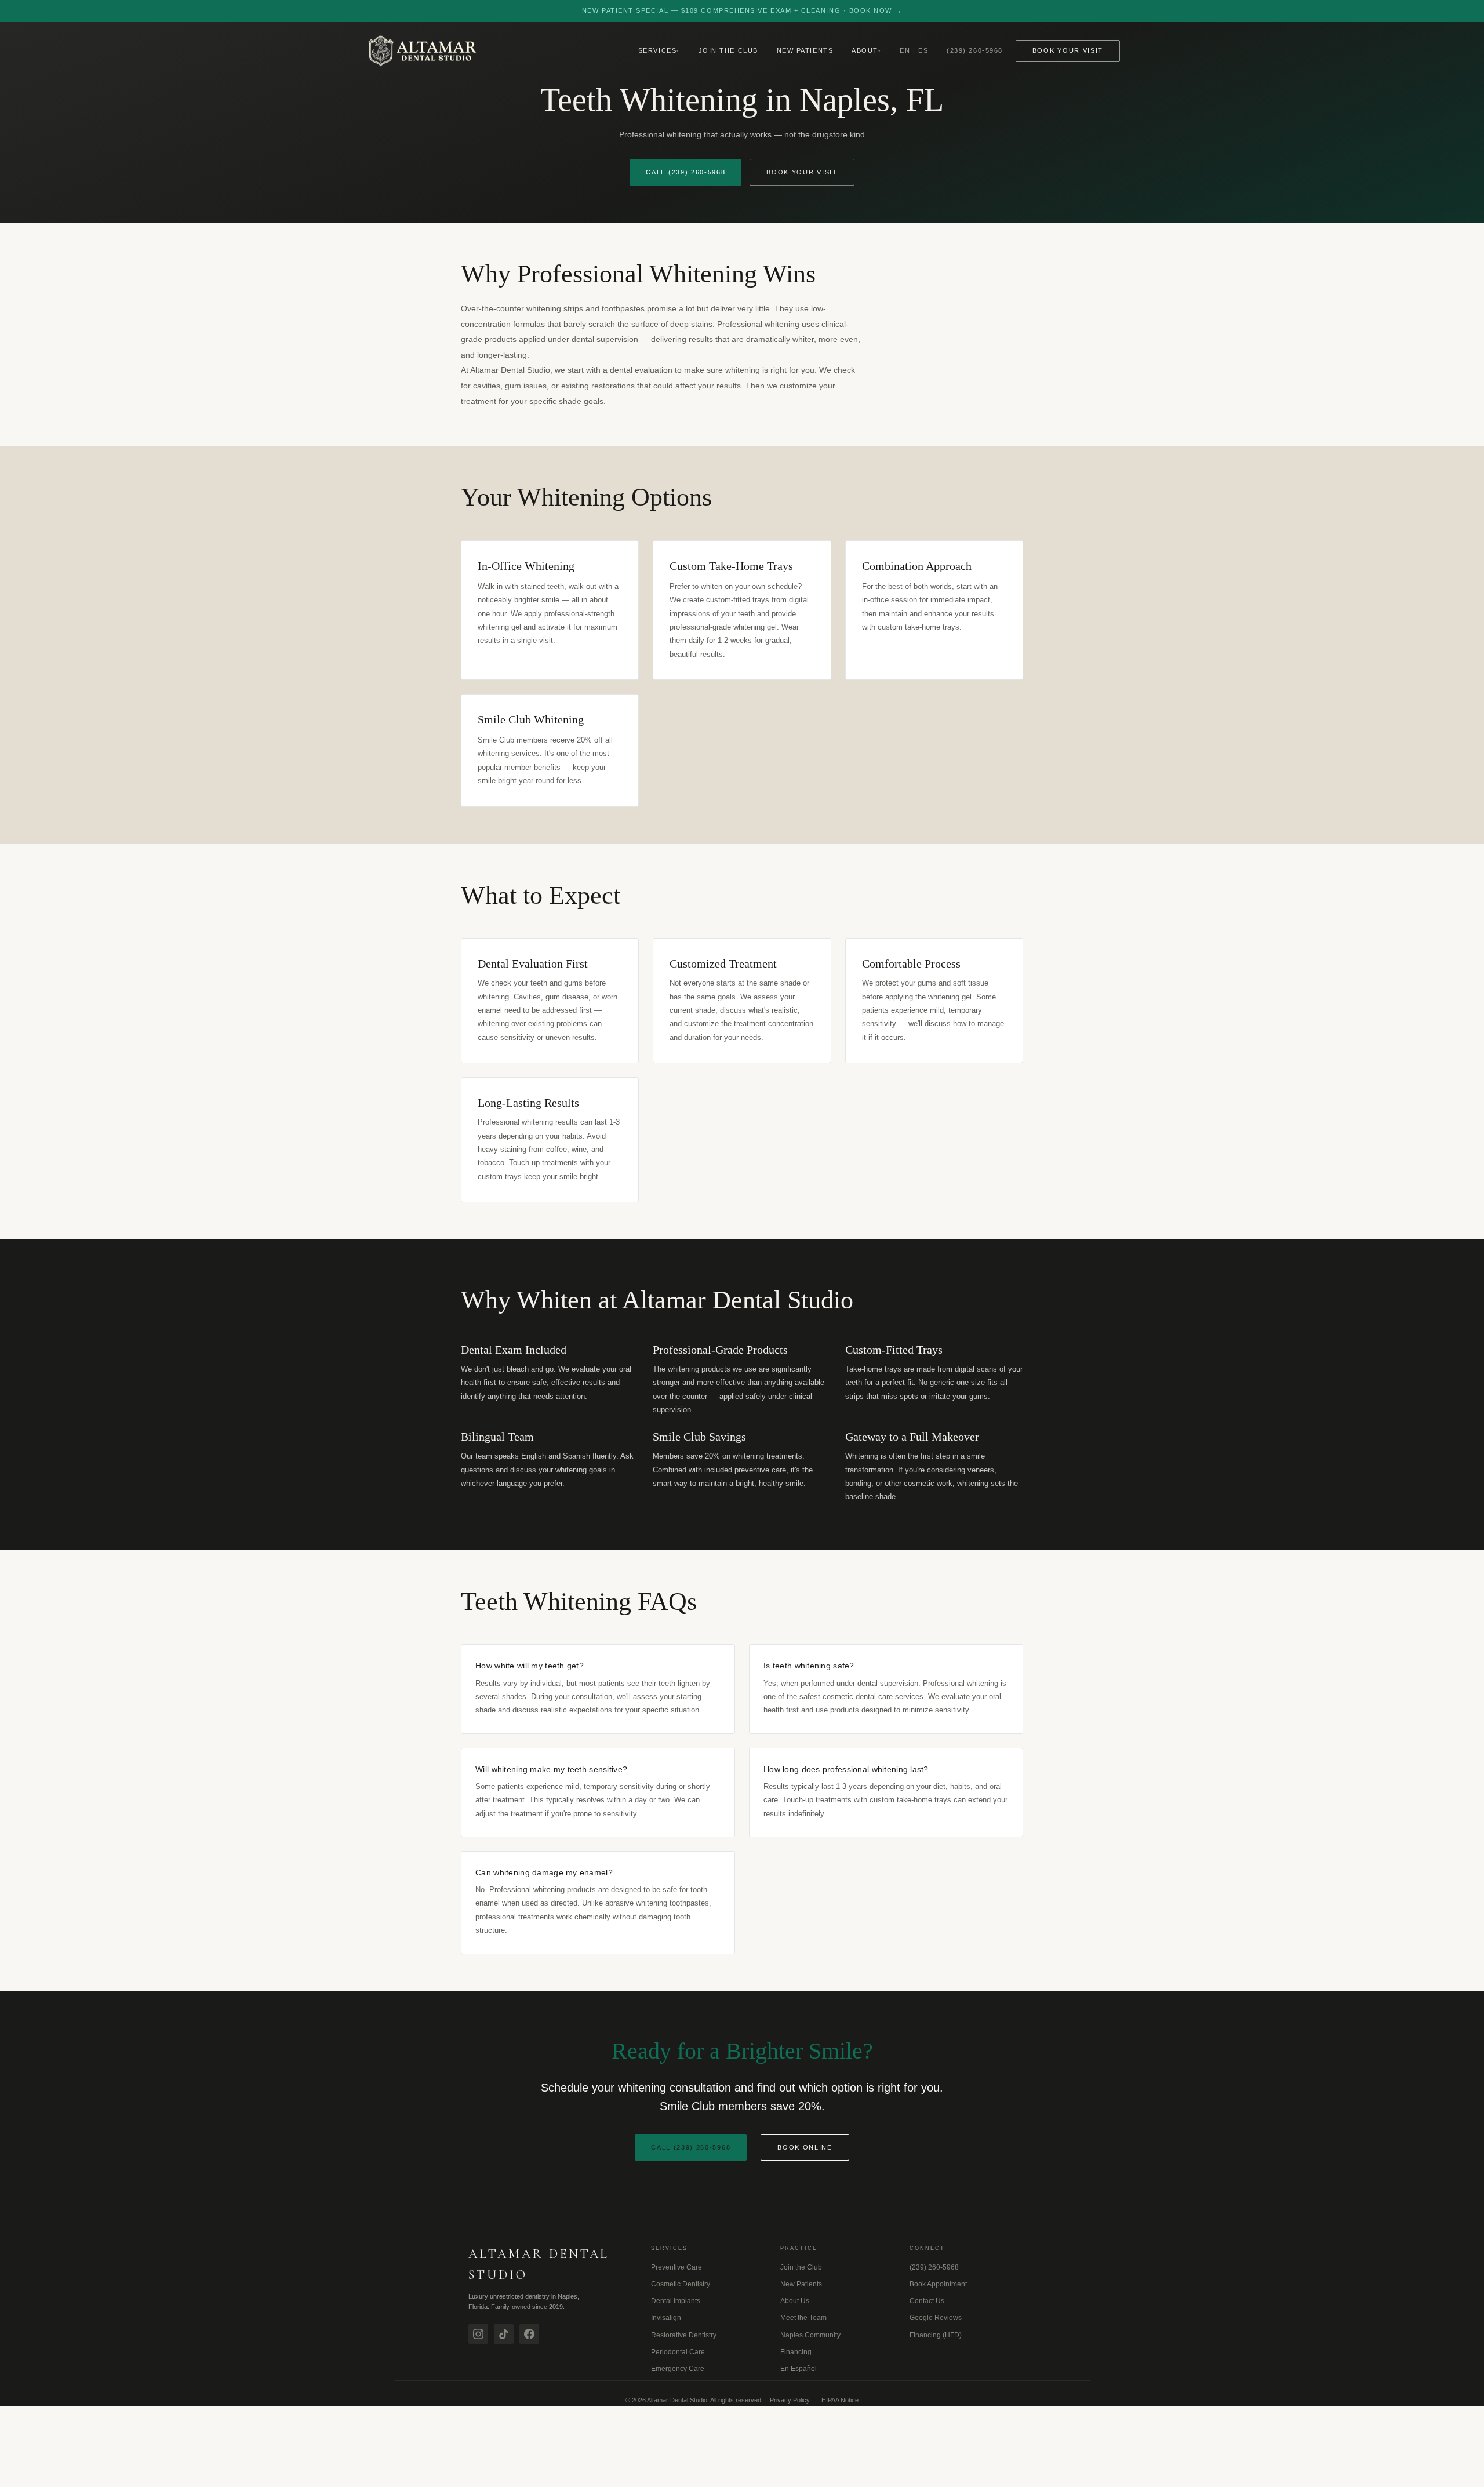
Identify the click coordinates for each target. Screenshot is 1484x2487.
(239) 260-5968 (975, 50)
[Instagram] (478, 2334)
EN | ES (914, 50)
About (865, 50)
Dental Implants (676, 2301)
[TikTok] (504, 2334)
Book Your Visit (1068, 50)
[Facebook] (529, 2334)
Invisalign (666, 2318)
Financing (796, 2352)
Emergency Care (678, 2369)
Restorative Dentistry (684, 2335)
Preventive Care (676, 2267)
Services (657, 50)
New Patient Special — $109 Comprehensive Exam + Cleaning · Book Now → (742, 10)
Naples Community (810, 2335)
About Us (795, 2301)
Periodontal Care (678, 2352)
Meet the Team (803, 2318)
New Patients (805, 50)
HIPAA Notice (840, 2400)
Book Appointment (938, 2284)
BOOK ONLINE (805, 2147)
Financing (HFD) (936, 2335)
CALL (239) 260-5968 (685, 172)
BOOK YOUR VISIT (802, 172)
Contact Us (927, 2301)
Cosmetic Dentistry (681, 2284)
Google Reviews (936, 2318)
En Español (799, 2369)
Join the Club (728, 50)
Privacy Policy (790, 2400)
